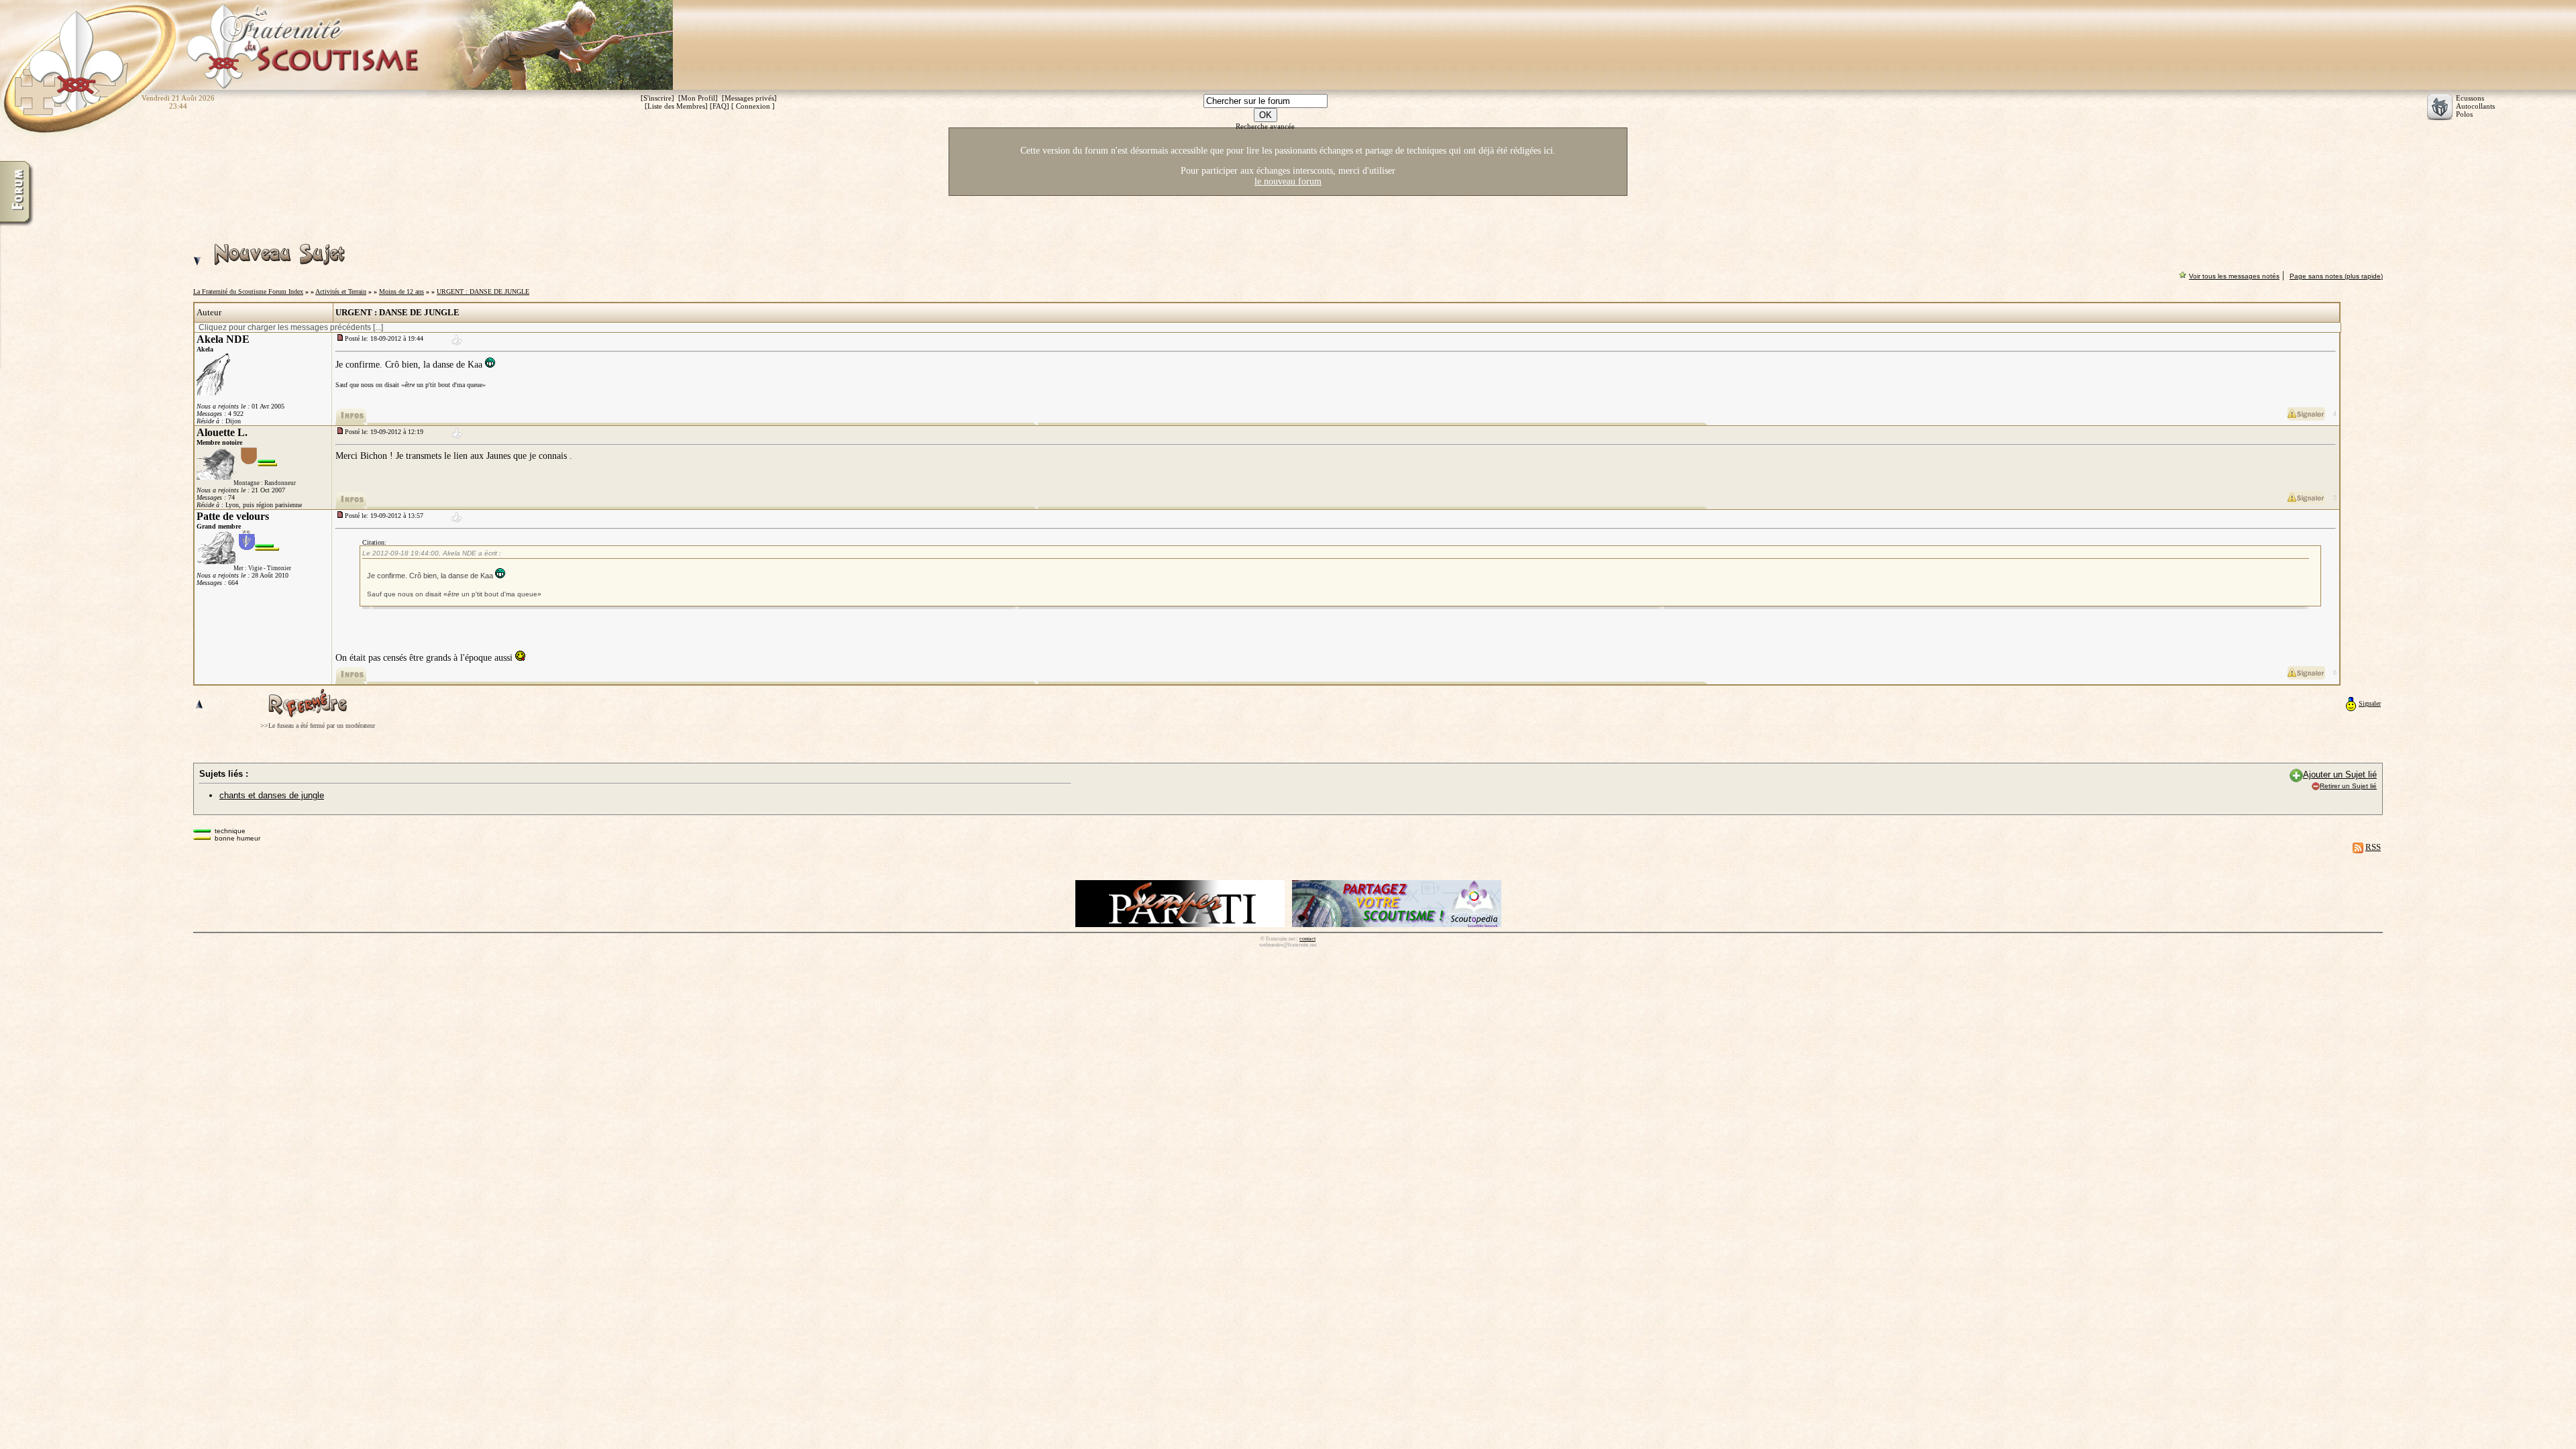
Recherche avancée (1265, 126)
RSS (2373, 847)
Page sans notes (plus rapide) (2336, 276)
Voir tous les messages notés (2234, 276)
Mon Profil (698, 98)
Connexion (753, 106)
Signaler (2370, 703)
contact (1307, 939)
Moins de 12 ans (401, 291)
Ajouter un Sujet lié (2340, 774)
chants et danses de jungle (272, 795)
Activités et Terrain (341, 291)
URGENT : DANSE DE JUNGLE (483, 291)
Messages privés (749, 98)
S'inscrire (657, 98)
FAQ (719, 106)
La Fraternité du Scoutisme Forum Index (248, 291)
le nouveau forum (1288, 181)
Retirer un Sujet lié (2348, 786)
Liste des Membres (676, 106)
